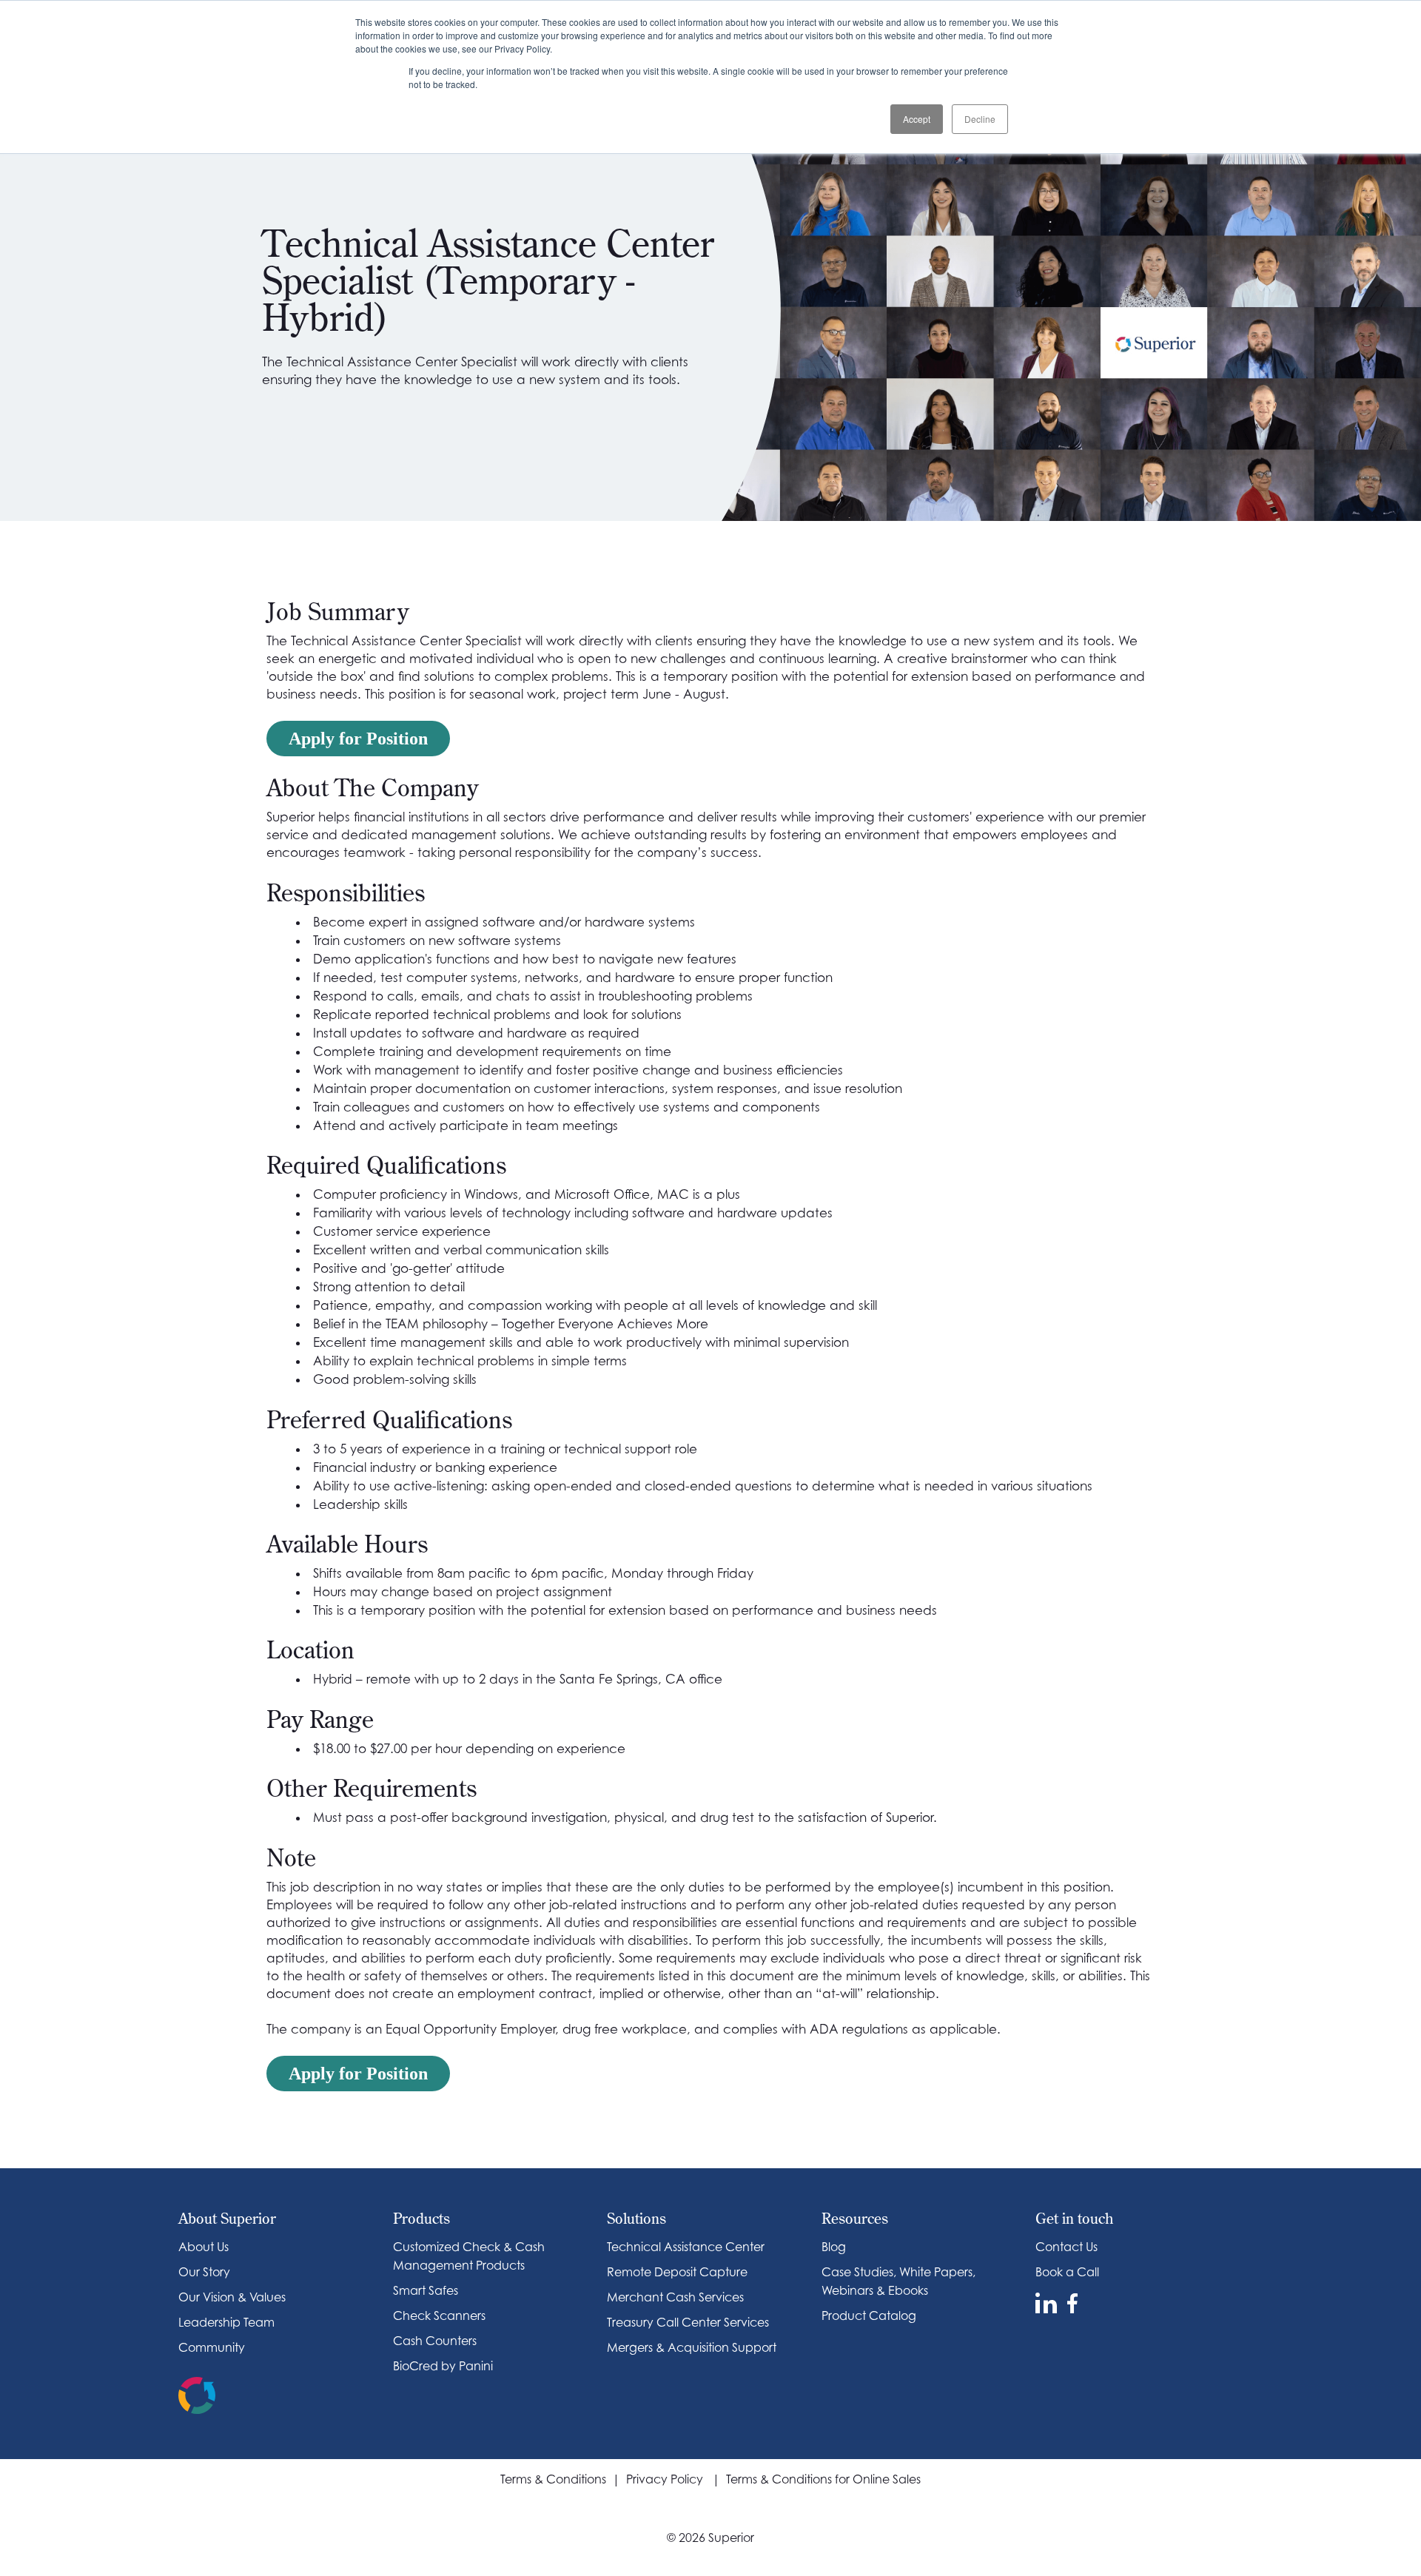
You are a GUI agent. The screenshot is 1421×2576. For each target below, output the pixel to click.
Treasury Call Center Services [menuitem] (688, 2322)
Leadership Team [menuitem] (226, 2322)
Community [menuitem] (212, 2347)
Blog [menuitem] (834, 2247)
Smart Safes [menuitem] (426, 2290)
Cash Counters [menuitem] (435, 2341)
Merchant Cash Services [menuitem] (675, 2297)
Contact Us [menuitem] (1066, 2247)
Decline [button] (980, 119)
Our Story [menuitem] (204, 2272)
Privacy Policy (669, 2479)
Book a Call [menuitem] (1067, 2272)
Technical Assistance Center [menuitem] (686, 2247)
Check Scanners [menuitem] (439, 2316)
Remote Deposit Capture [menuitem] (677, 2272)
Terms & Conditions (553, 2479)
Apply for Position (358, 739)
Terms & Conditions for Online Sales (823, 2479)
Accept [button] (917, 119)
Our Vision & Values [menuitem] (232, 2297)
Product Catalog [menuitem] (869, 2316)
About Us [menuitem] (204, 2247)
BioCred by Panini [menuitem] (443, 2366)
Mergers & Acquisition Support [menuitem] (692, 2347)
